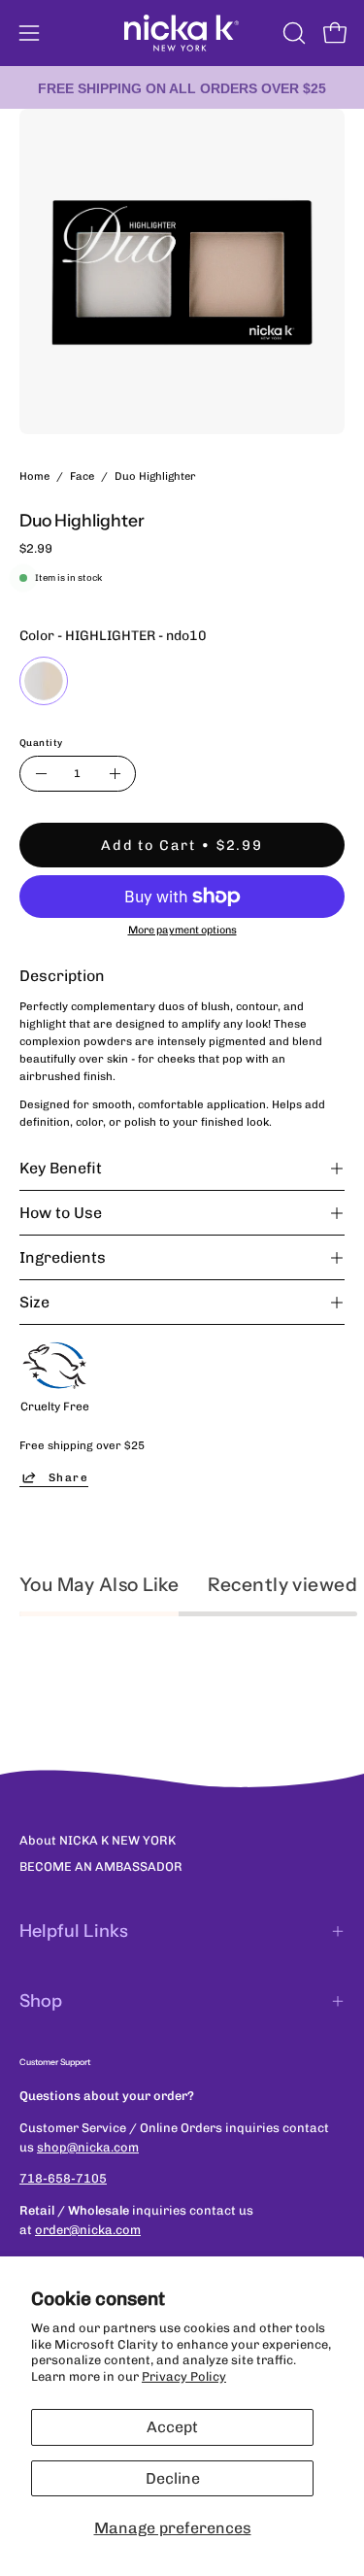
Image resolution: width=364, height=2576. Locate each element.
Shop (41, 2001)
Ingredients (63, 1257)
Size (34, 1302)
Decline (173, 2478)
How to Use (61, 1213)
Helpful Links (74, 1931)
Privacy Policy (184, 2376)
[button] (292, 33)
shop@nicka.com (88, 2147)
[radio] (44, 681)
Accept (172, 2427)
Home (34, 476)
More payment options (182, 930)
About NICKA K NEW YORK (98, 1840)
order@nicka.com (88, 2230)
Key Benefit (61, 1168)
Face (82, 476)
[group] (182, 87)
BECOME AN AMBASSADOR (101, 1866)
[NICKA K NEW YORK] (182, 33)
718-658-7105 (63, 2178)
